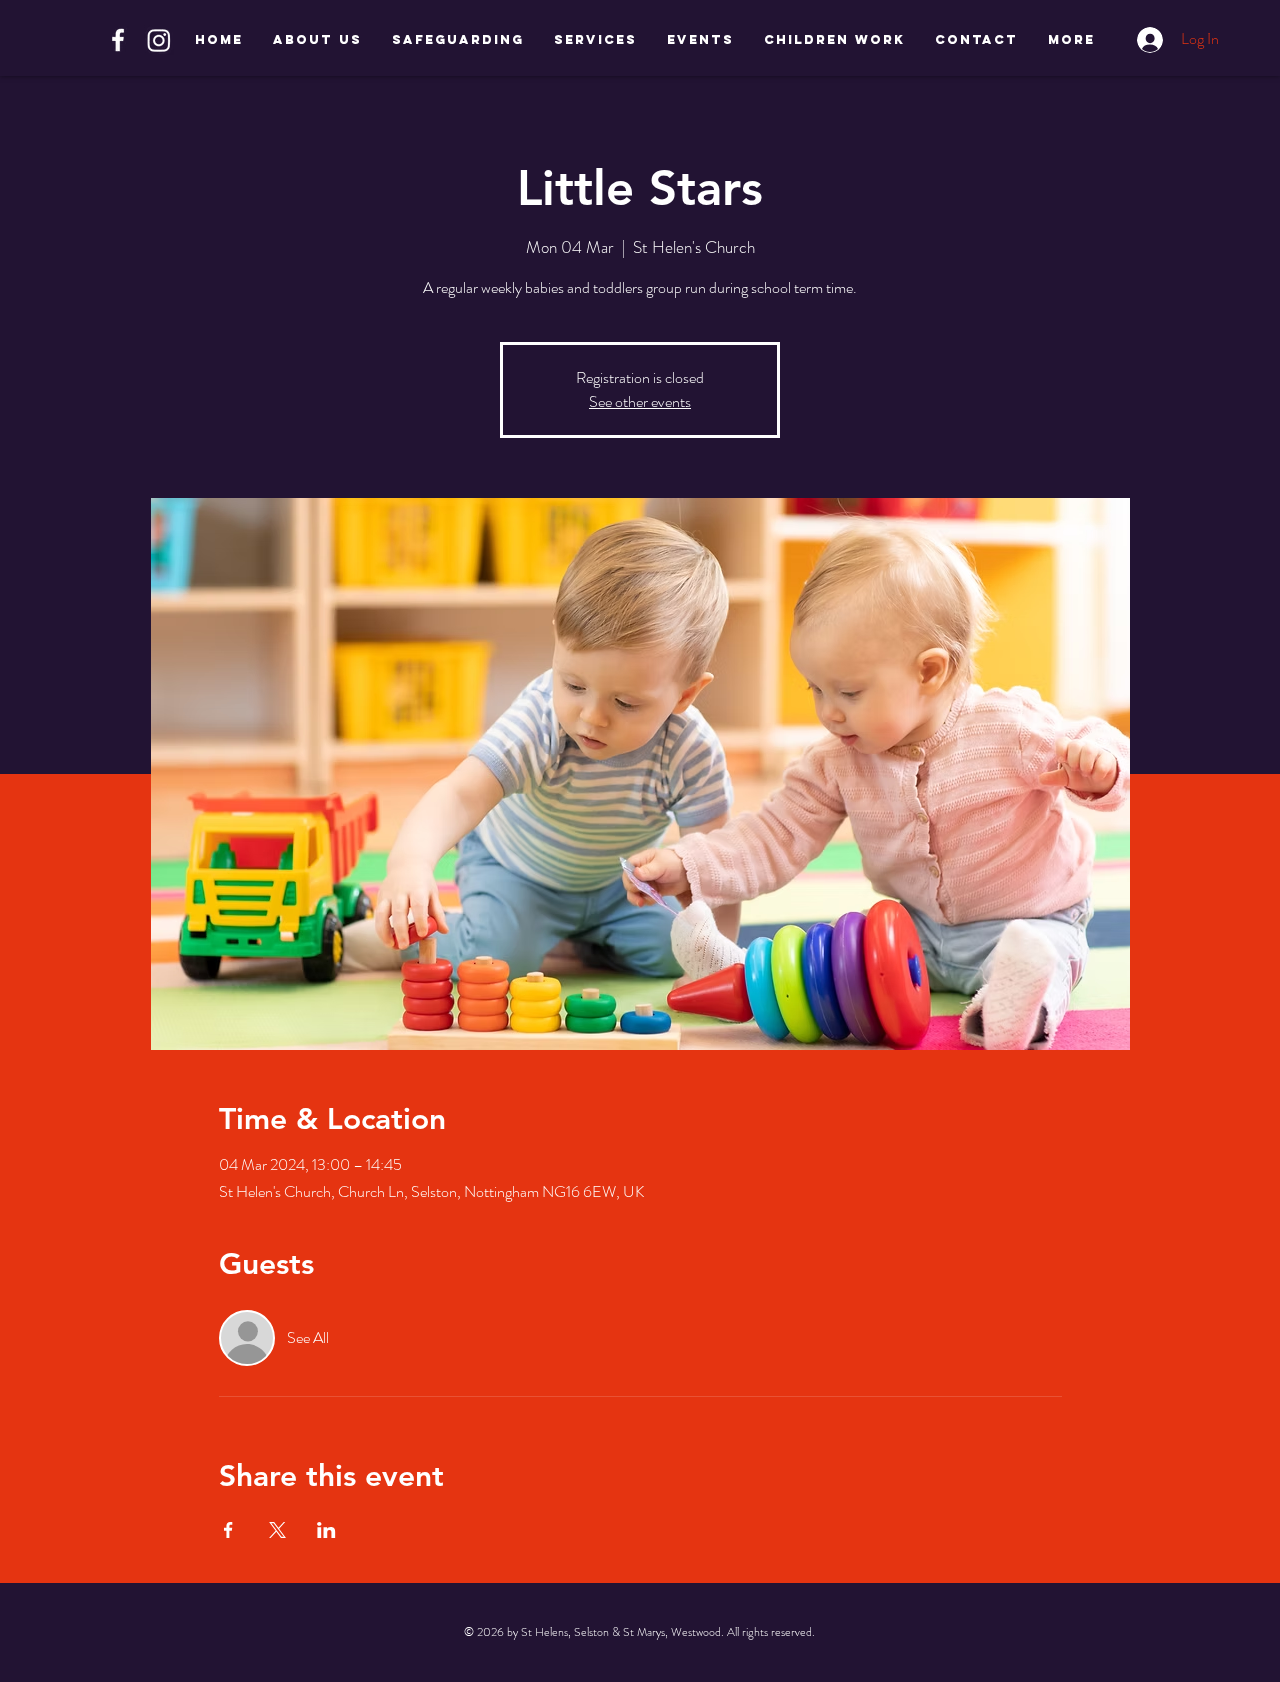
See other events (640, 401)
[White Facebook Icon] (118, 40)
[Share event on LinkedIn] (326, 1530)
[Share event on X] (277, 1530)
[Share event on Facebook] (228, 1530)
